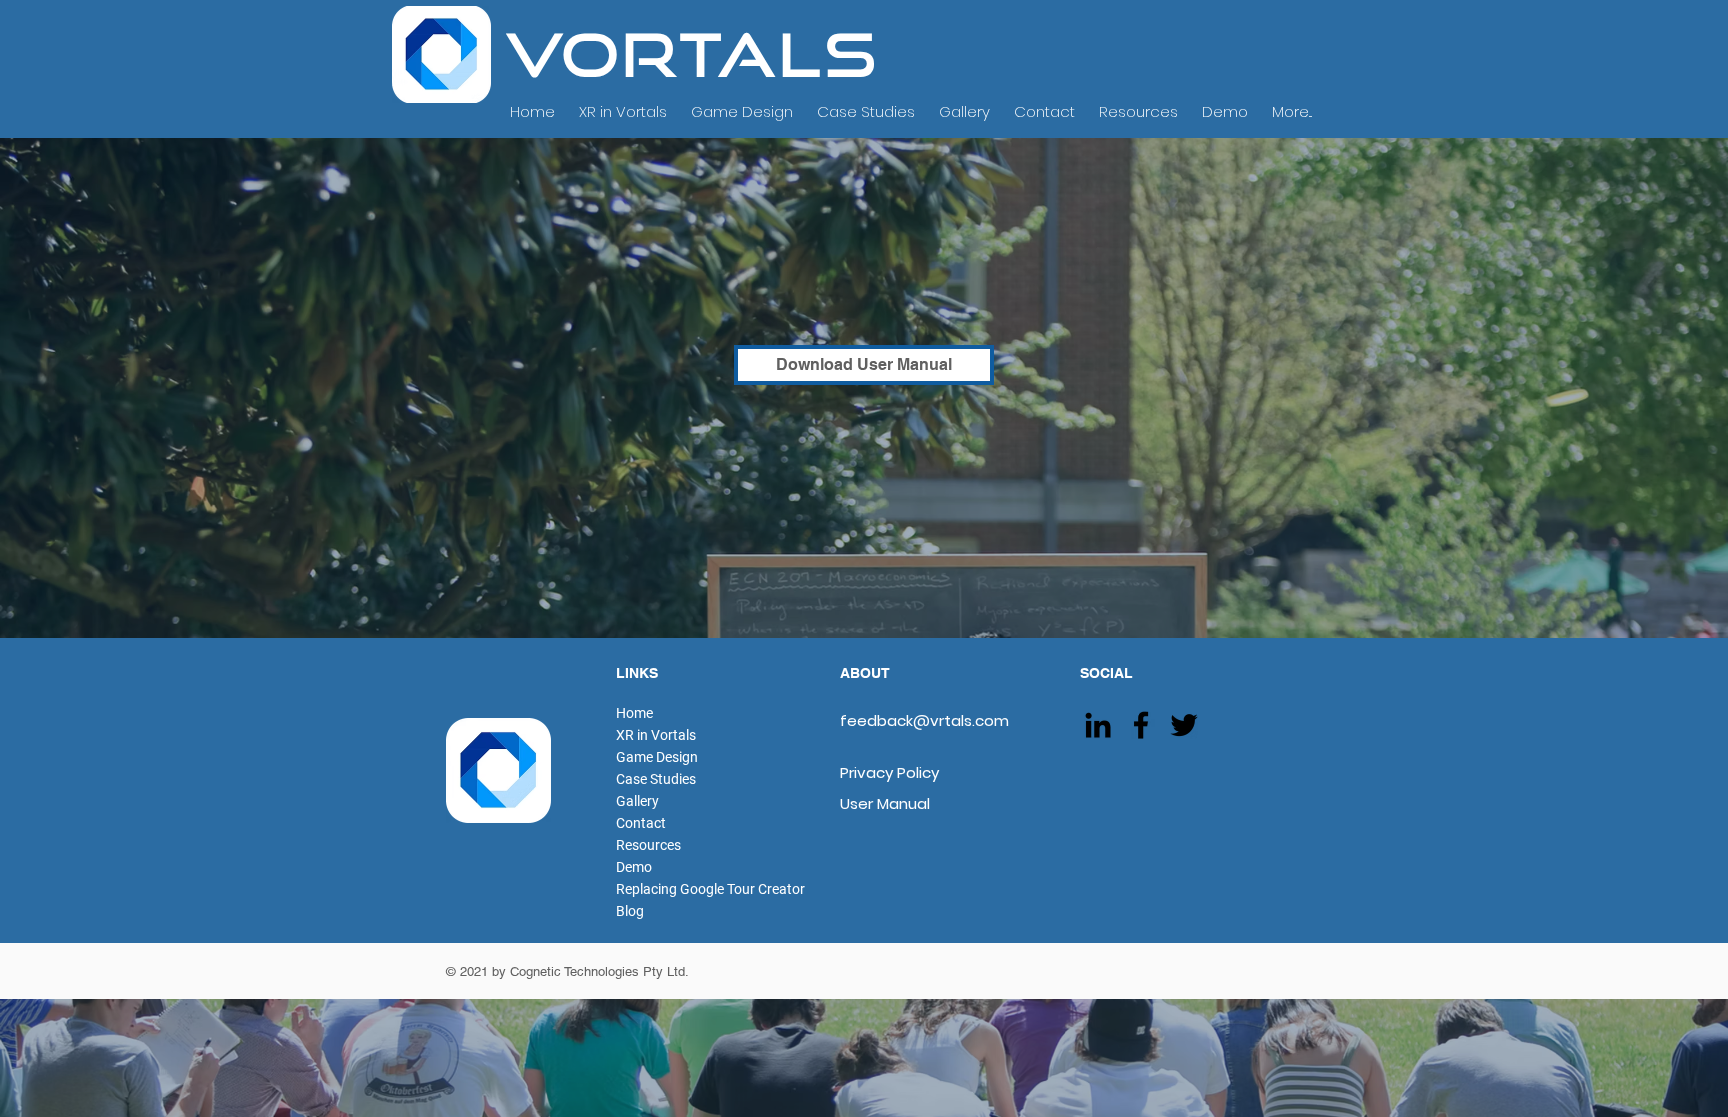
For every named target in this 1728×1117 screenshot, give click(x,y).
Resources (648, 845)
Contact (641, 823)
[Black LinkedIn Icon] (1098, 725)
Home (634, 713)
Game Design (657, 757)
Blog (630, 911)
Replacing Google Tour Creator (710, 889)
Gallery (637, 801)
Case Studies (656, 779)
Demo (634, 867)
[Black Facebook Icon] (1141, 725)
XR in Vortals (656, 735)
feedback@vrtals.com (924, 720)
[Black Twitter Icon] (1184, 725)
